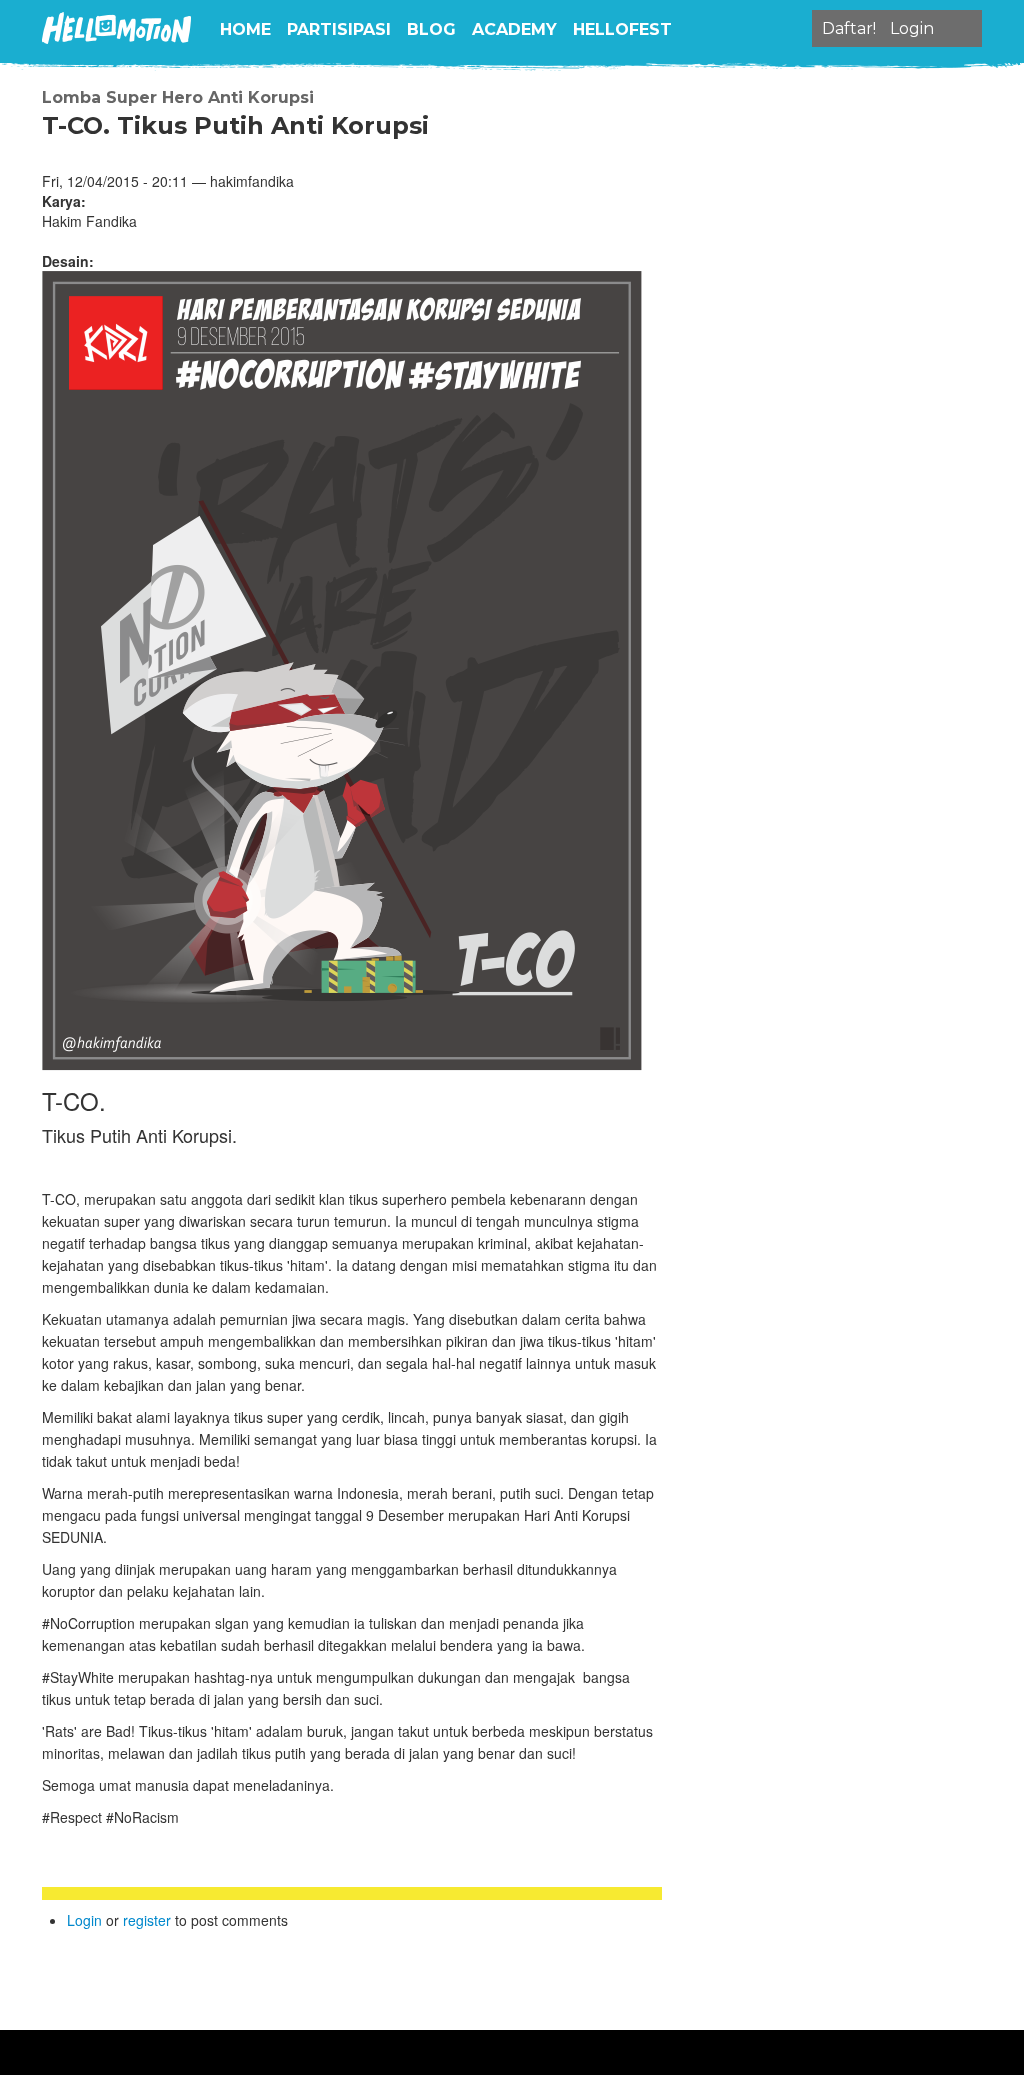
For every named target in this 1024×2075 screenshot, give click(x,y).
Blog (431, 29)
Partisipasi (339, 29)
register (147, 1920)
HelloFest (622, 29)
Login (84, 1920)
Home (245, 29)
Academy (514, 29)
